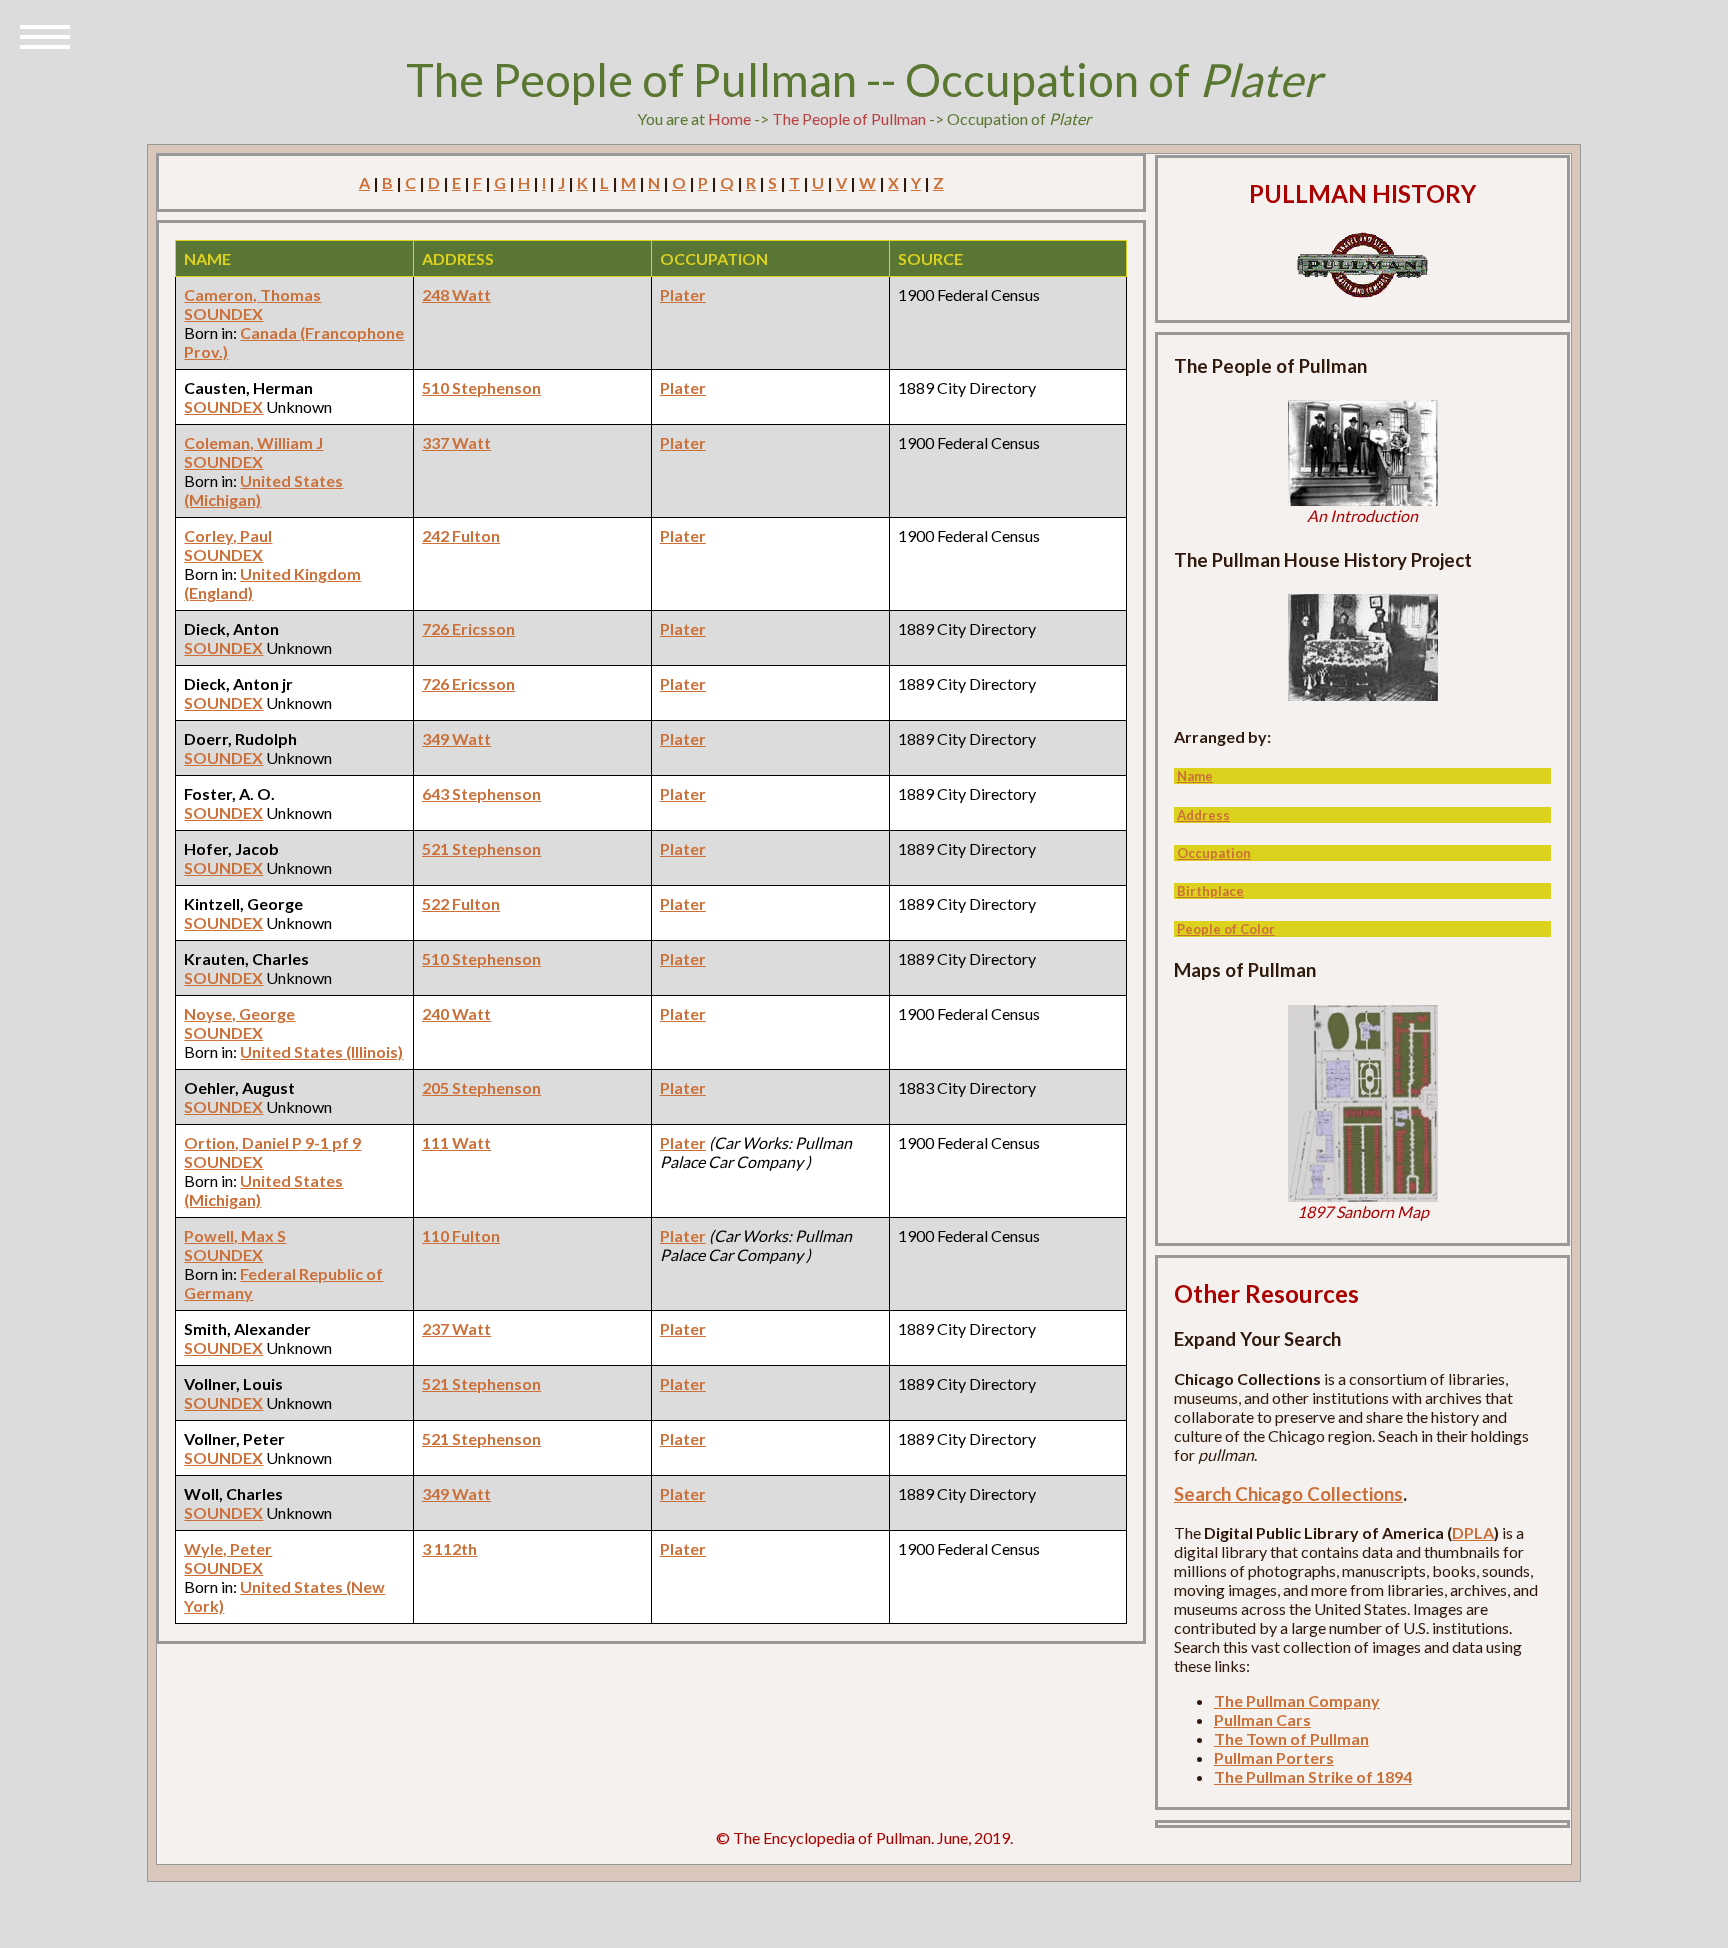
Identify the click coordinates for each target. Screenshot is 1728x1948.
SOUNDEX (223, 313)
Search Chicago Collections (1288, 1494)
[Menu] (45, 35)
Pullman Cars (1262, 1719)
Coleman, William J (253, 442)
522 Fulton (461, 903)
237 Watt (456, 1328)
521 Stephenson (481, 848)
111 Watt (456, 1142)
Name (1195, 776)
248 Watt (456, 294)
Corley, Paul (228, 535)
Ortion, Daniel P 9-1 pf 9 (272, 1142)
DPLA (1473, 1532)
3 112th (449, 1548)
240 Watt (456, 1013)
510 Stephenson (481, 387)
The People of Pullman (849, 118)
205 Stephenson (481, 1087)
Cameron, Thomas (252, 294)
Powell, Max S (235, 1235)
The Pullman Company (1297, 1700)
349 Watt (456, 738)
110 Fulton (461, 1235)
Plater (683, 294)
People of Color (1226, 929)
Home (729, 118)
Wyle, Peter (228, 1548)
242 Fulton (461, 535)
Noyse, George (239, 1013)
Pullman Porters (1274, 1757)
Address (1203, 815)
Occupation (1214, 853)
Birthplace (1210, 891)
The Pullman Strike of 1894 (1313, 1776)
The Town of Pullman (1291, 1738)
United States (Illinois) (321, 1051)
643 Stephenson (481, 793)
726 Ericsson (468, 628)
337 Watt (456, 442)
